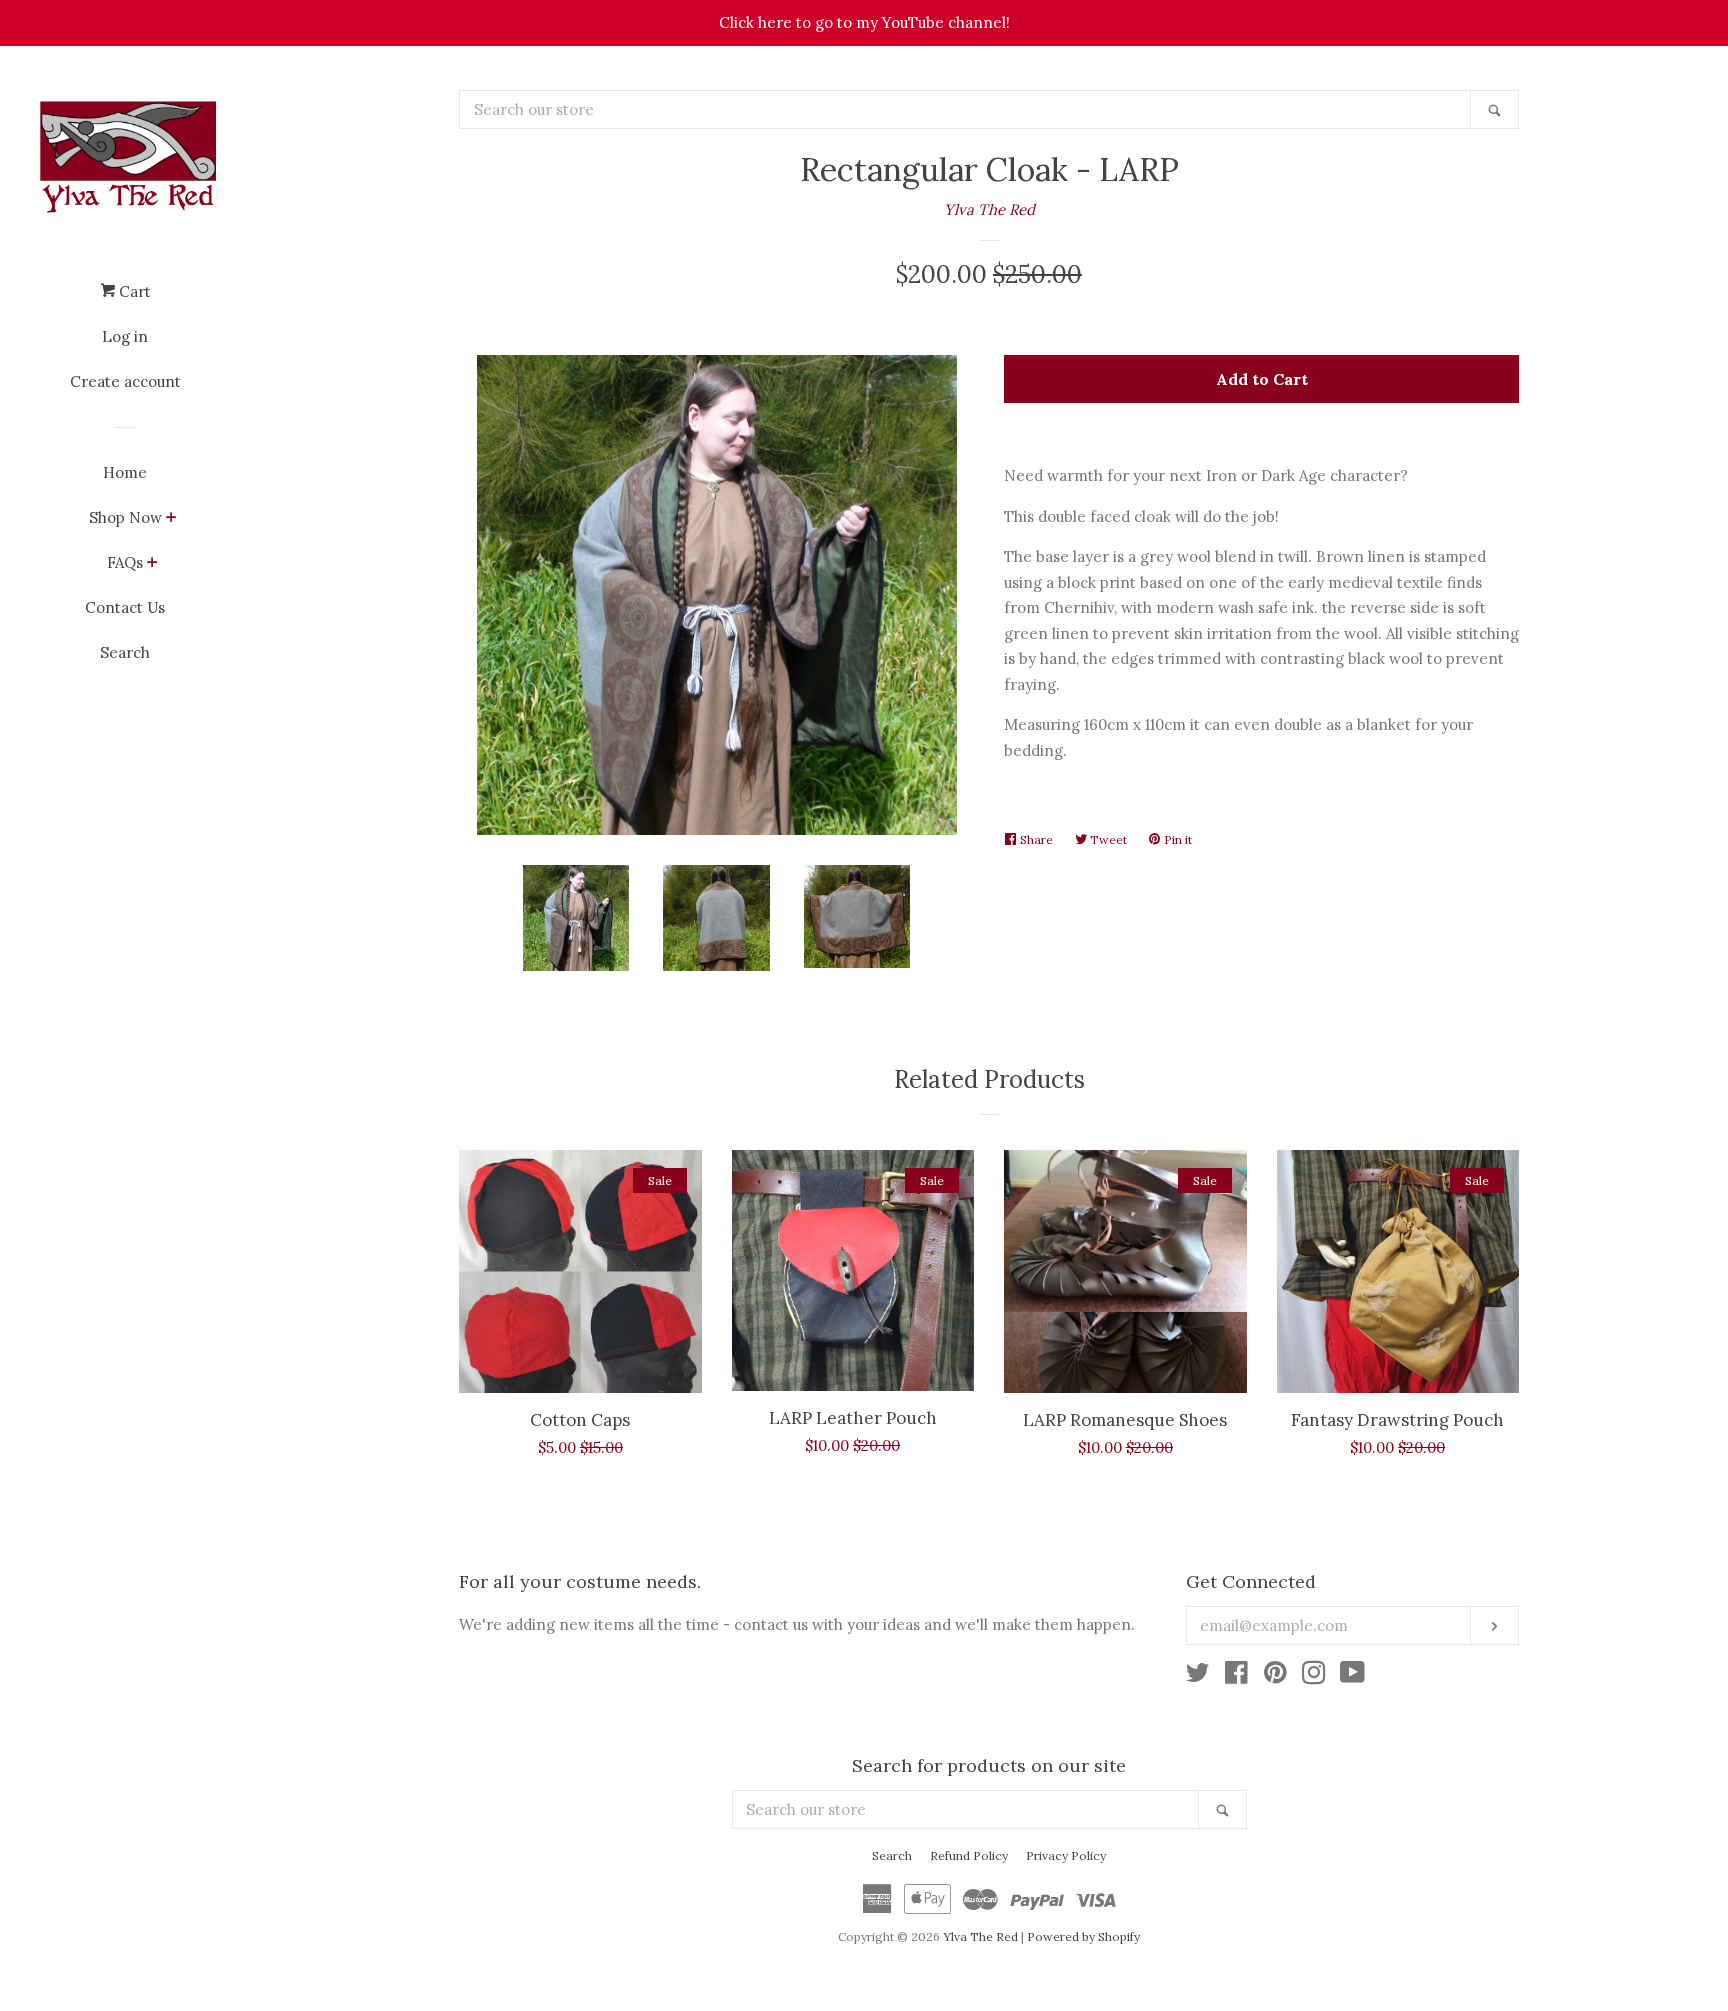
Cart (133, 291)
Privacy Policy (1066, 1855)
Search (125, 652)
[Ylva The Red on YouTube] (1352, 1676)
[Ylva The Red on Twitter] (1198, 1676)
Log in (125, 336)
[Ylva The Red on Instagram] (1314, 1676)
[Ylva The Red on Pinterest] (1275, 1676)
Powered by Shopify (1083, 1936)
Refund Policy (969, 1855)
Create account (125, 381)
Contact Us (125, 607)
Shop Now (125, 517)
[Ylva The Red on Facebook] (1236, 1676)
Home (125, 472)
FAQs (125, 562)
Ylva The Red (989, 209)
